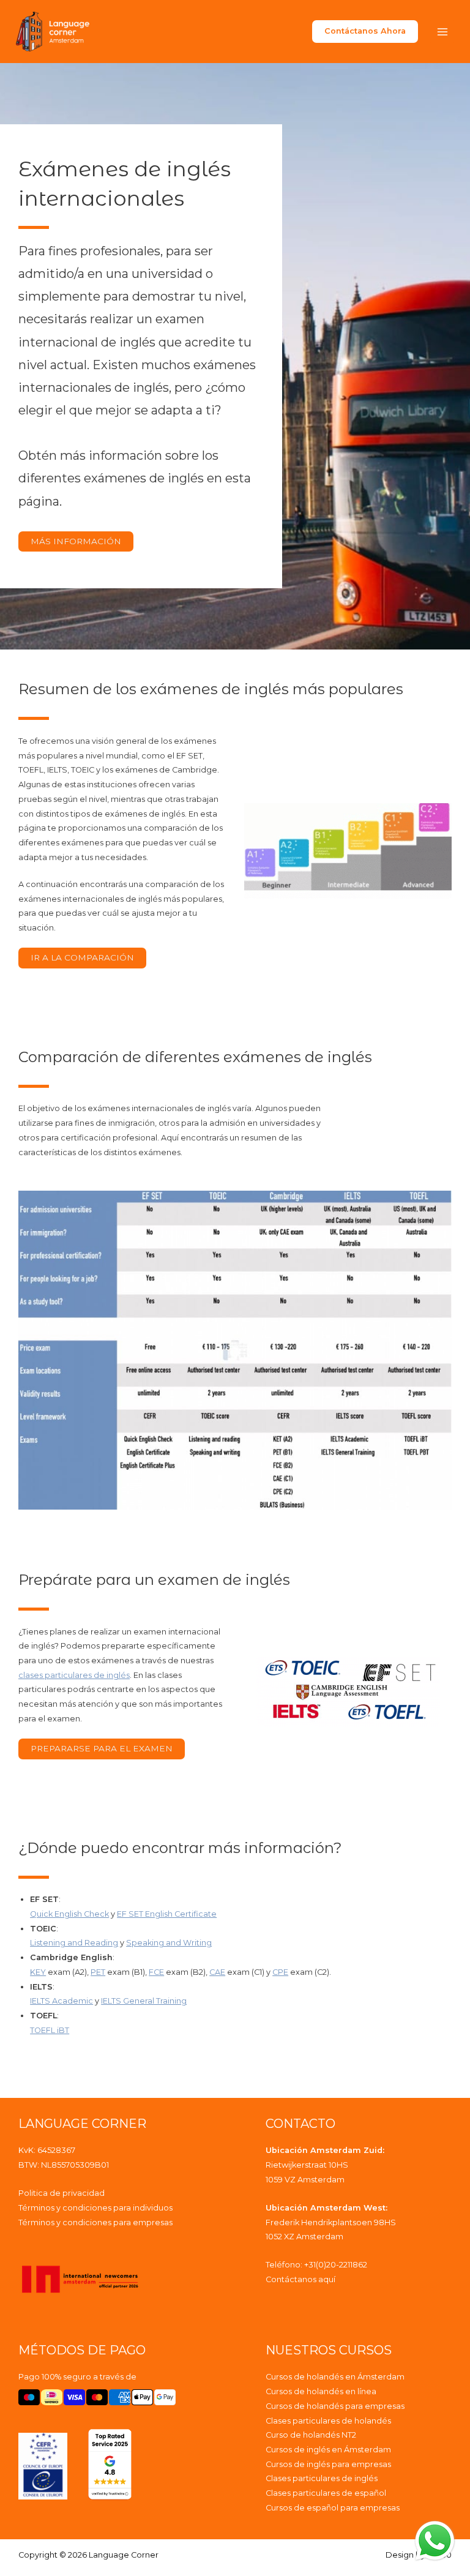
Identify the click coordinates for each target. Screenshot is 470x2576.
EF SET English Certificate (167, 1914)
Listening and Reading (74, 1943)
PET (98, 1972)
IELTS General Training (144, 2001)
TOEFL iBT (50, 2030)
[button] (365, 32)
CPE (280, 1972)
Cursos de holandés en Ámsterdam (335, 2377)
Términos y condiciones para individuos (95, 2208)
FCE (156, 1972)
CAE (217, 1972)
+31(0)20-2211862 (336, 2265)
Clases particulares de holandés (328, 2421)
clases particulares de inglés (74, 1675)
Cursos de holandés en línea (321, 2391)
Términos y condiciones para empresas (95, 2222)
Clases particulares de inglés (322, 2478)
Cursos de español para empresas (333, 2508)
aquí (327, 2279)
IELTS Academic (62, 2001)
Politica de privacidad (62, 2193)
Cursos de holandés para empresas (335, 2406)
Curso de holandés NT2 (311, 2435)
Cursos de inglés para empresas (328, 2464)
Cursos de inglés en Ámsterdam (328, 2450)
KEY (38, 1972)
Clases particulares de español (326, 2493)
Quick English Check (69, 1914)
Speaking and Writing (169, 1943)
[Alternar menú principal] (442, 32)
